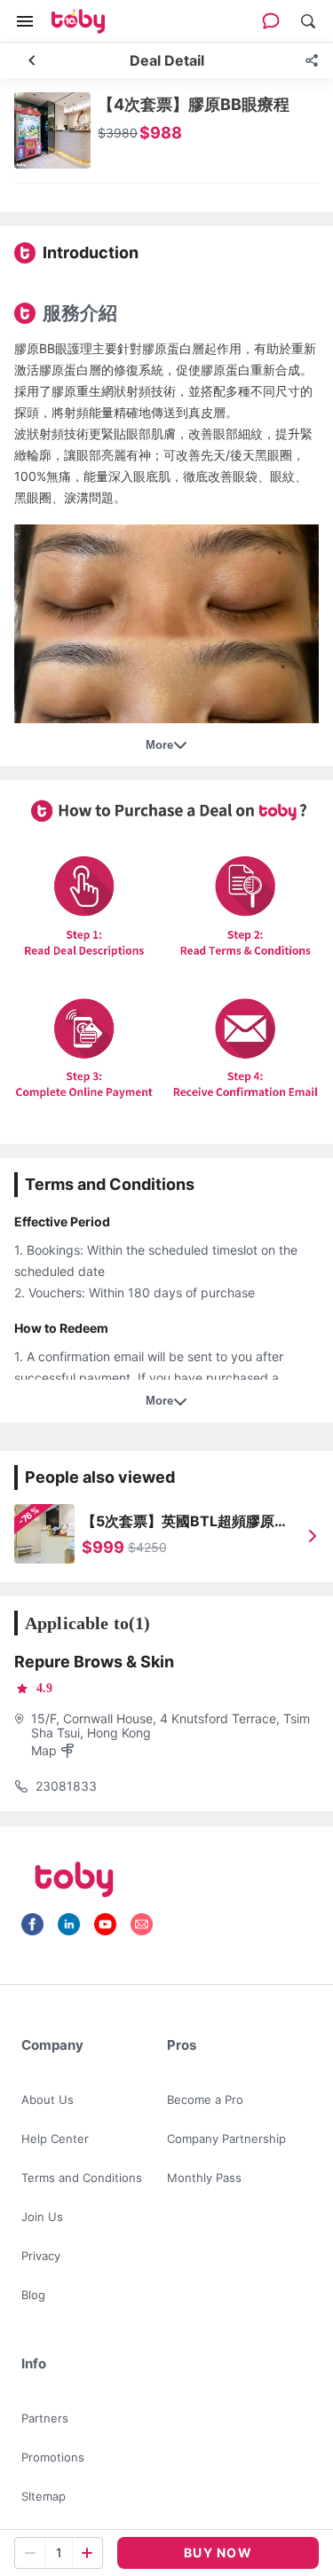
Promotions (53, 2457)
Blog (33, 2295)
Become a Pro (205, 2099)
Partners (45, 2418)
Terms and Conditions (82, 2178)
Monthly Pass (204, 2178)
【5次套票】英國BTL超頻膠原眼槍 (185, 1522)
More (159, 745)
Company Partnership (226, 2139)
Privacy (41, 2256)
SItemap (44, 2496)
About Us (48, 2099)
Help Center (55, 2139)
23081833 (66, 1786)
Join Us (42, 2217)
